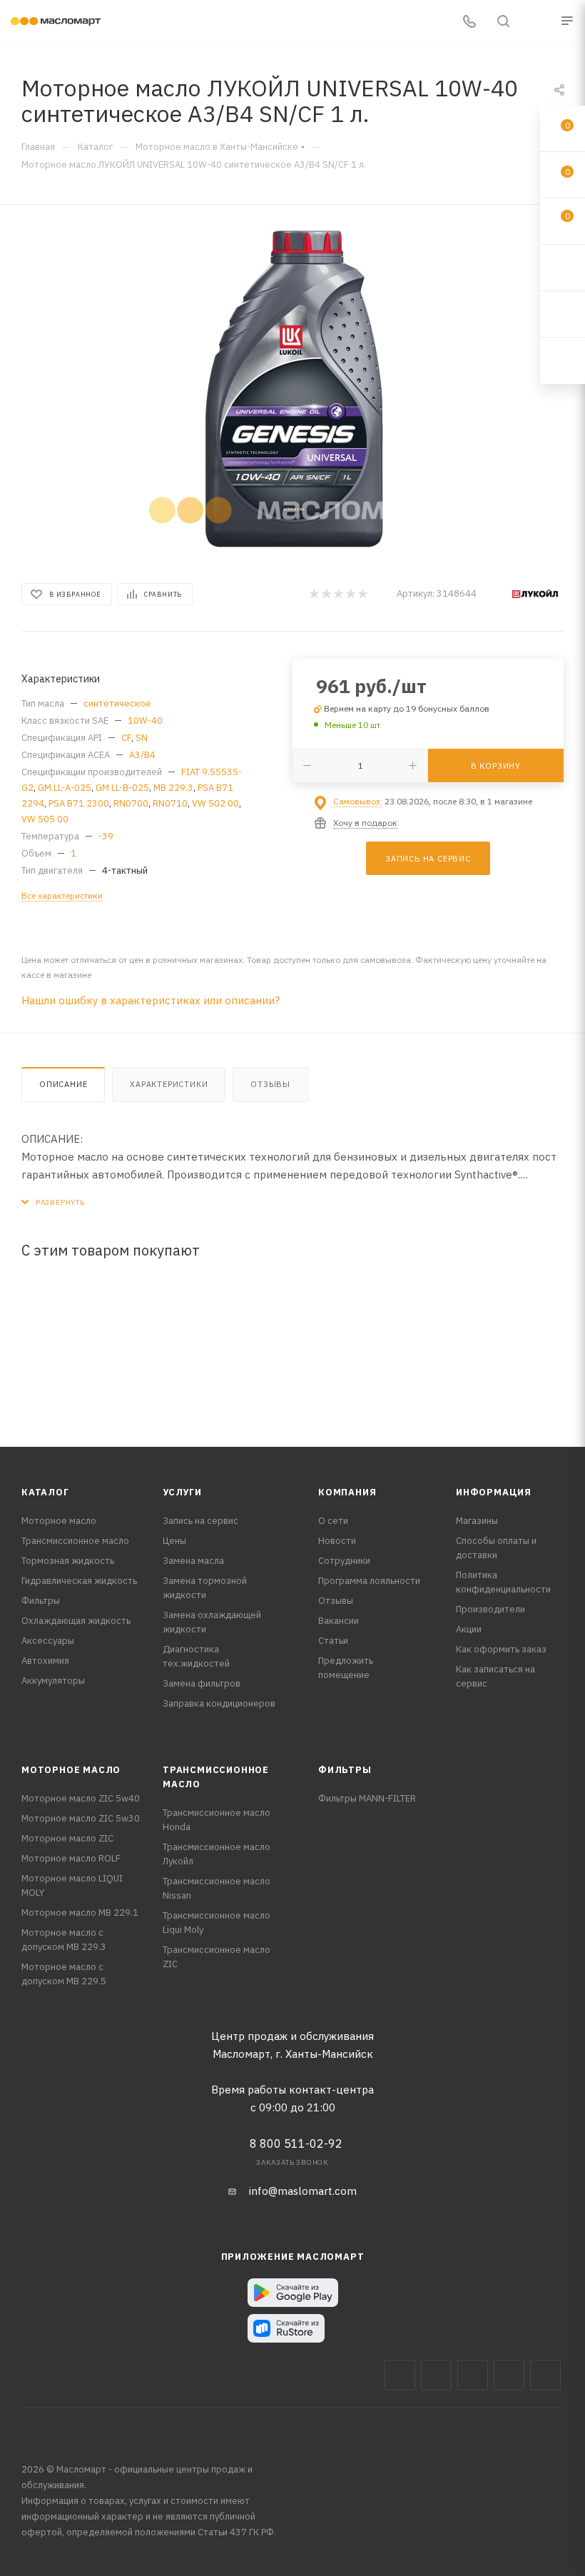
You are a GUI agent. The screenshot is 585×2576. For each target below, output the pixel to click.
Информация (494, 1492)
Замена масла (193, 1561)
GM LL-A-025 (65, 788)
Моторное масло (59, 1521)
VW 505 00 (45, 819)
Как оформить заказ (501, 1649)
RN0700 (131, 803)
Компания (347, 1492)
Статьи (333, 1641)
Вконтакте (400, 2375)
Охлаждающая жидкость (76, 1621)
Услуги (182, 1492)
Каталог (45, 1492)
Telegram (473, 2375)
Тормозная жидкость (68, 1561)
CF (126, 738)
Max (436, 2375)
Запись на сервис (200, 1521)
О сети (333, 1521)
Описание (63, 1084)
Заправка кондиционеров (219, 1703)
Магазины (477, 1521)
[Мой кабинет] (537, 22)
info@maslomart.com (303, 2191)
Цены (174, 1541)
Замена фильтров (202, 1683)
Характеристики (169, 1084)
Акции (469, 1629)
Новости (337, 1541)
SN (142, 738)
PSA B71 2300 (79, 803)
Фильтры (41, 1601)
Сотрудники (344, 1561)
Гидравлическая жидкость (79, 1581)
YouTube (509, 2375)
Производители (490, 1609)
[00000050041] (292, 389)
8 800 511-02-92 (296, 2143)
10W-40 (145, 721)
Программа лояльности (369, 1581)
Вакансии (339, 1621)
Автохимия (45, 1661)
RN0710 (170, 803)
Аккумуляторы (53, 1681)
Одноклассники (545, 2375)
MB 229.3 (173, 788)
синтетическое (117, 703)
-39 (106, 836)
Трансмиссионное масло (75, 1541)
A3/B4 (142, 755)
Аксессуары (48, 1641)
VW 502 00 (215, 803)
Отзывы (270, 1084)
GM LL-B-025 (122, 788)
